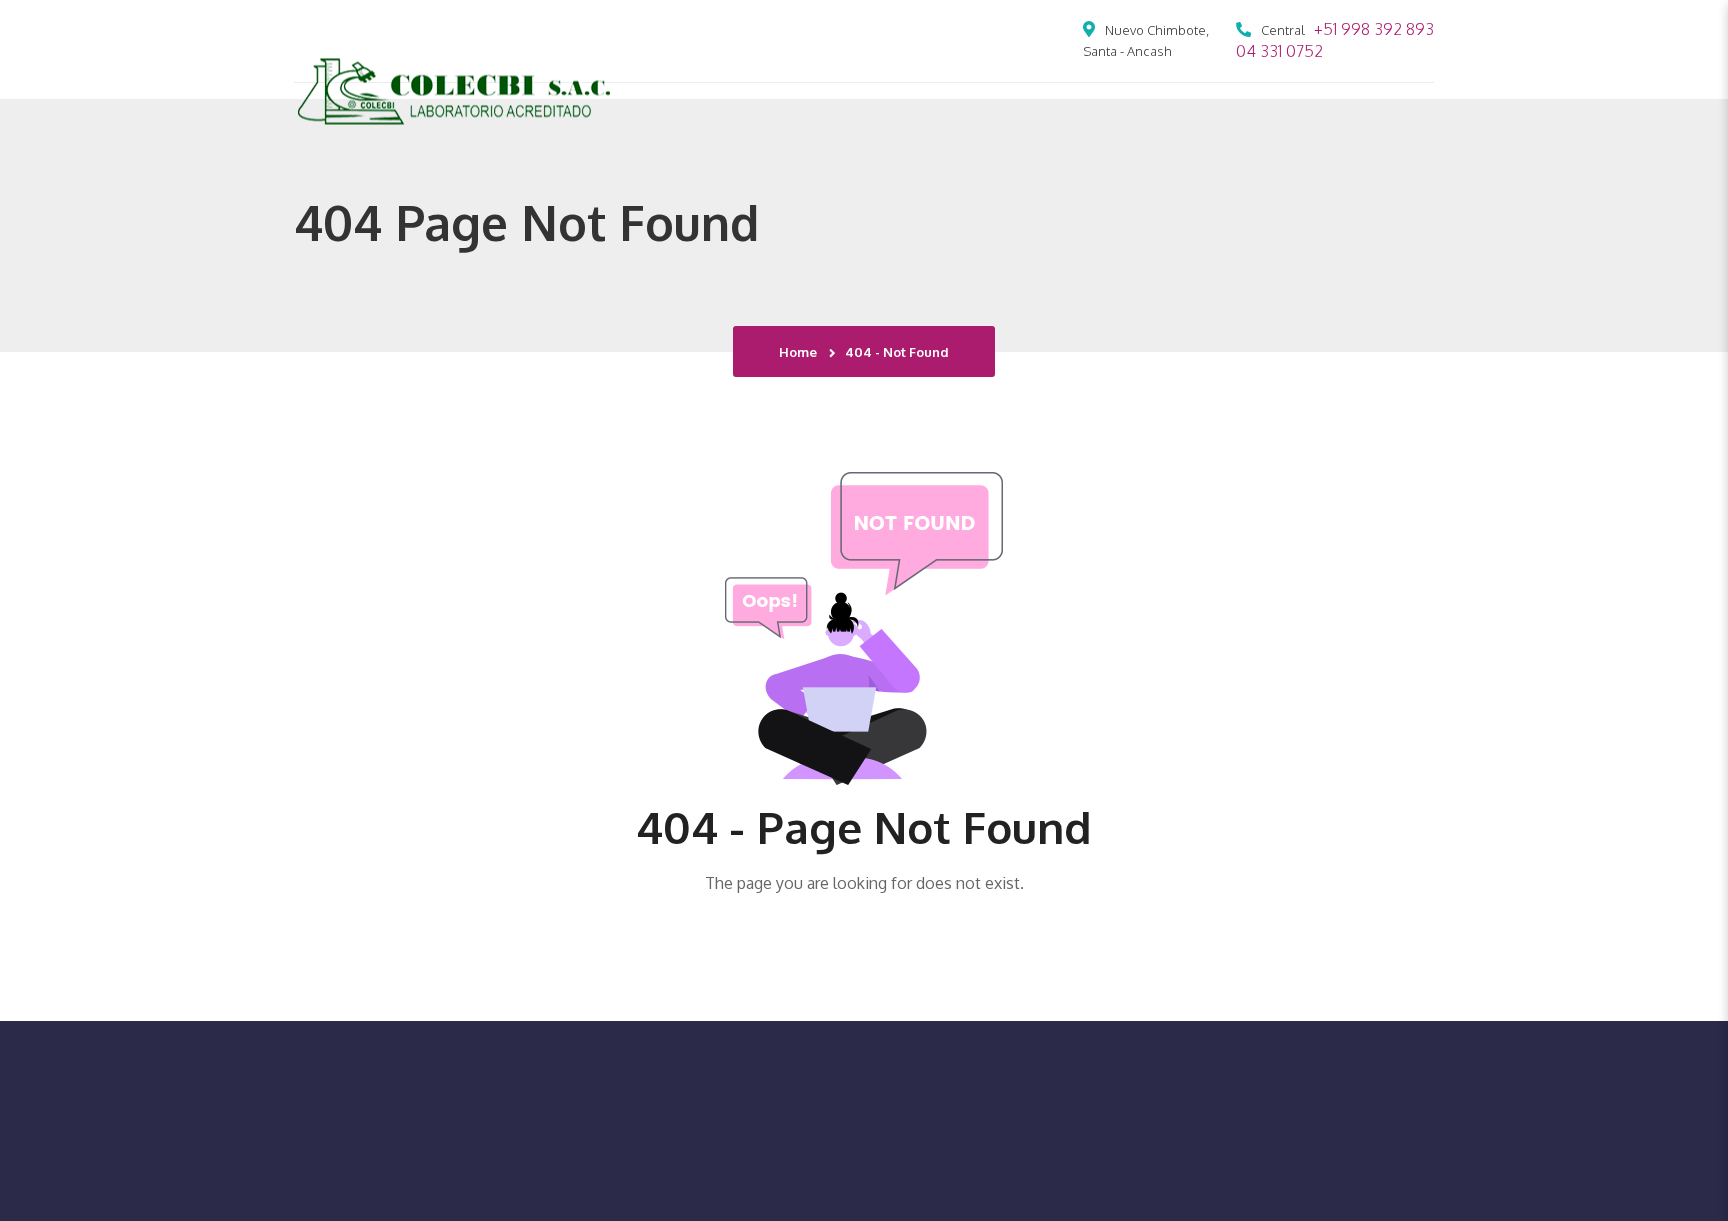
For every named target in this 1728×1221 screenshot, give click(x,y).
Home (801, 352)
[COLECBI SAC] (454, 89)
